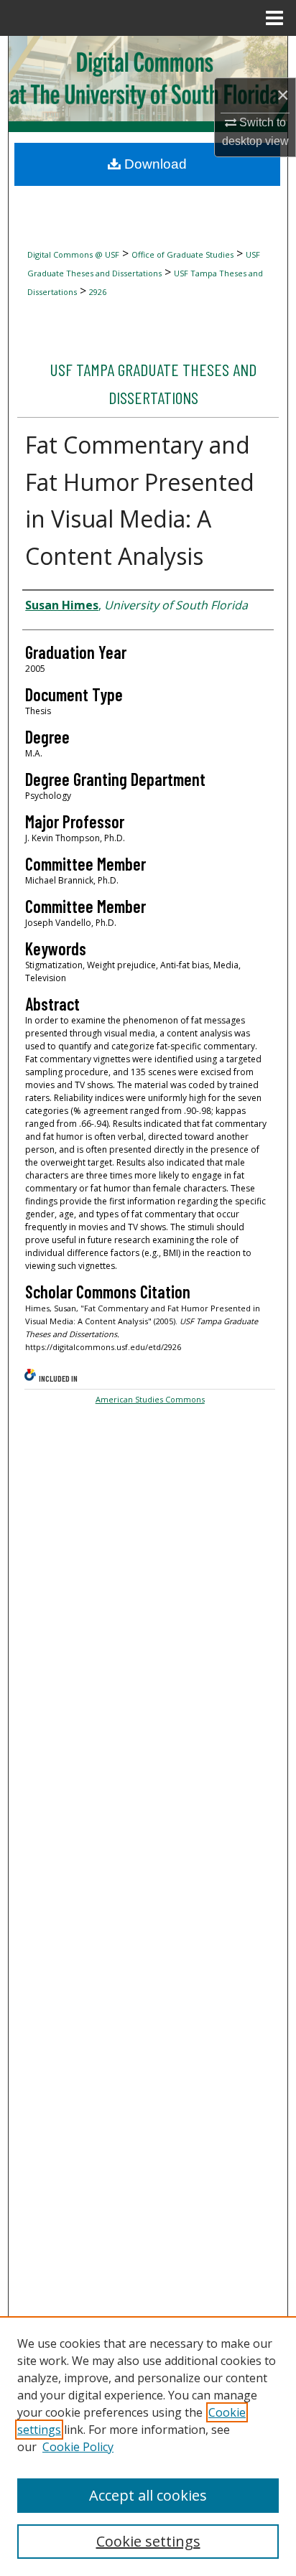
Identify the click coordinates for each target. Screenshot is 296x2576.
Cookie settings (148, 2541)
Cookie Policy (78, 2447)
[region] (148, 2446)
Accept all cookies (148, 2495)
